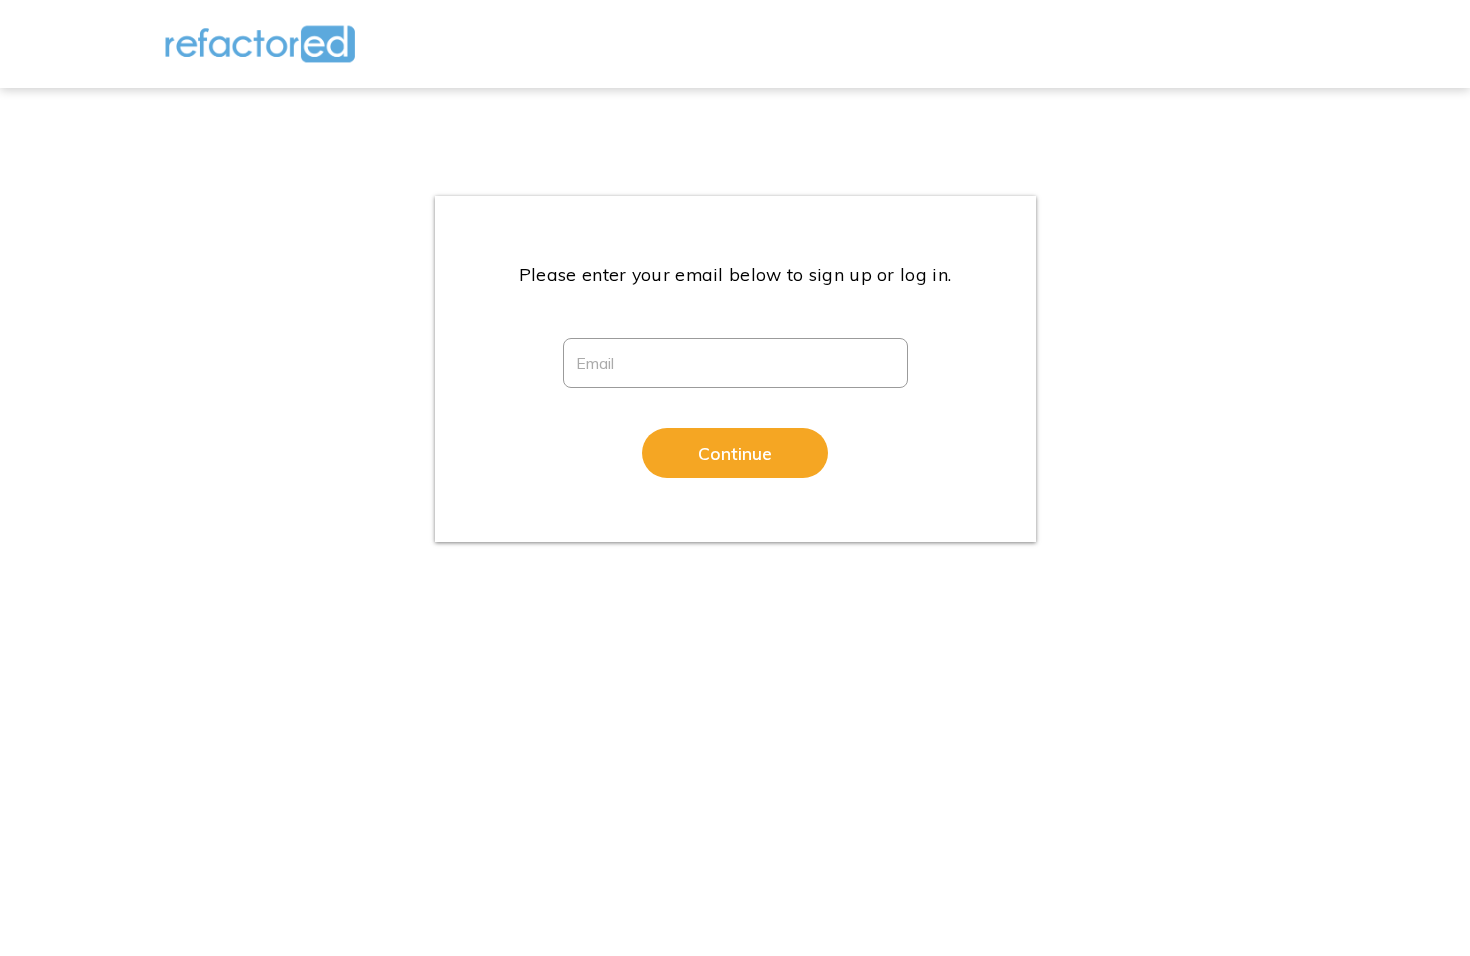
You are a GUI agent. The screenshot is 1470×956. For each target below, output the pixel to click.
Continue (735, 453)
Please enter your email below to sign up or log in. (735, 274)
